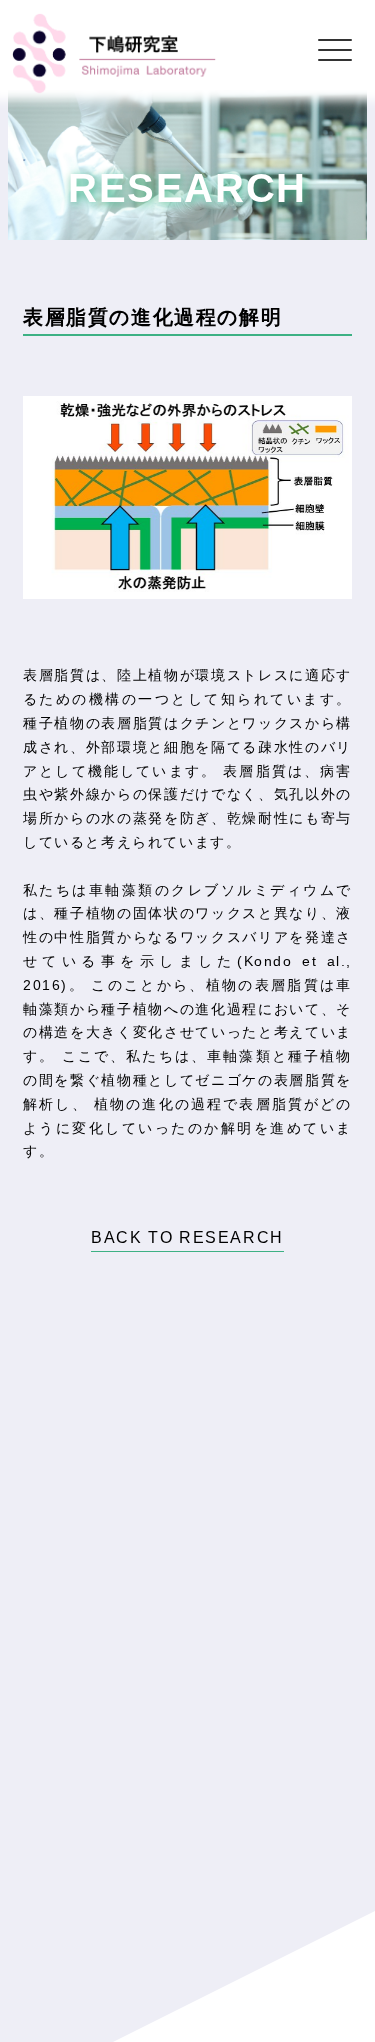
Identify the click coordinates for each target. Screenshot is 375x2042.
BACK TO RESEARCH (187, 1237)
